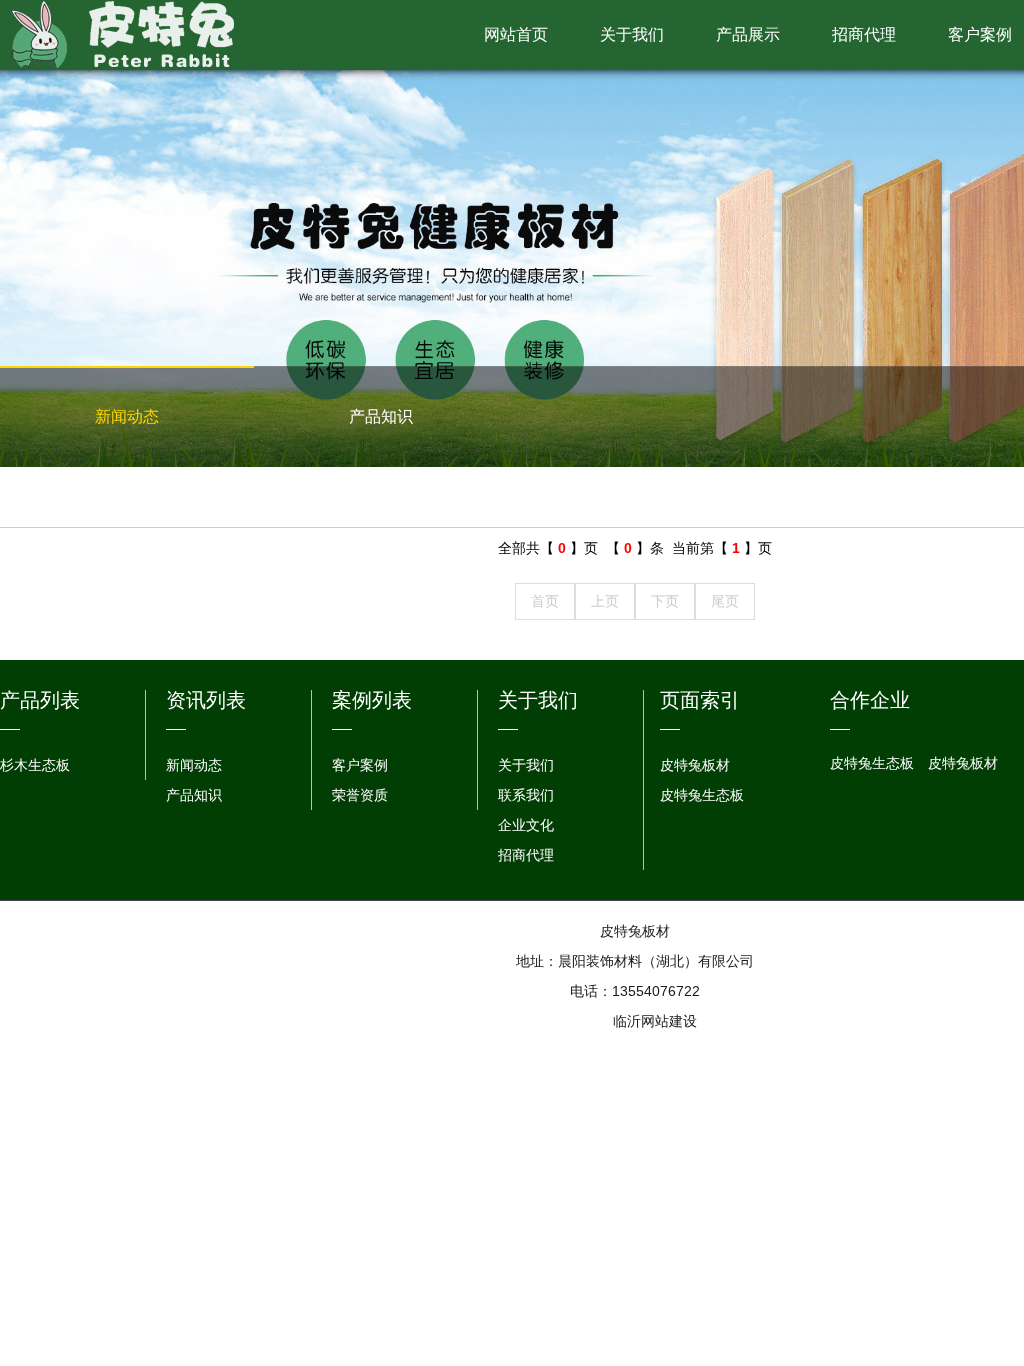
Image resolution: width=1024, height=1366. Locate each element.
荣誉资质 (360, 795)
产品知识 (381, 416)
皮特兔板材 (695, 765)
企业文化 (526, 825)
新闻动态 (127, 416)
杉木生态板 (35, 765)
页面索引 (700, 700)
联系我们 (526, 795)
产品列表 (40, 700)
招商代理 (864, 34)
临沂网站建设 (655, 1021)
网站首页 (516, 34)
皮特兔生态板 (702, 795)
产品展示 (748, 34)
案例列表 (372, 700)
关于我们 (632, 34)
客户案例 (360, 765)
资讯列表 (206, 700)
